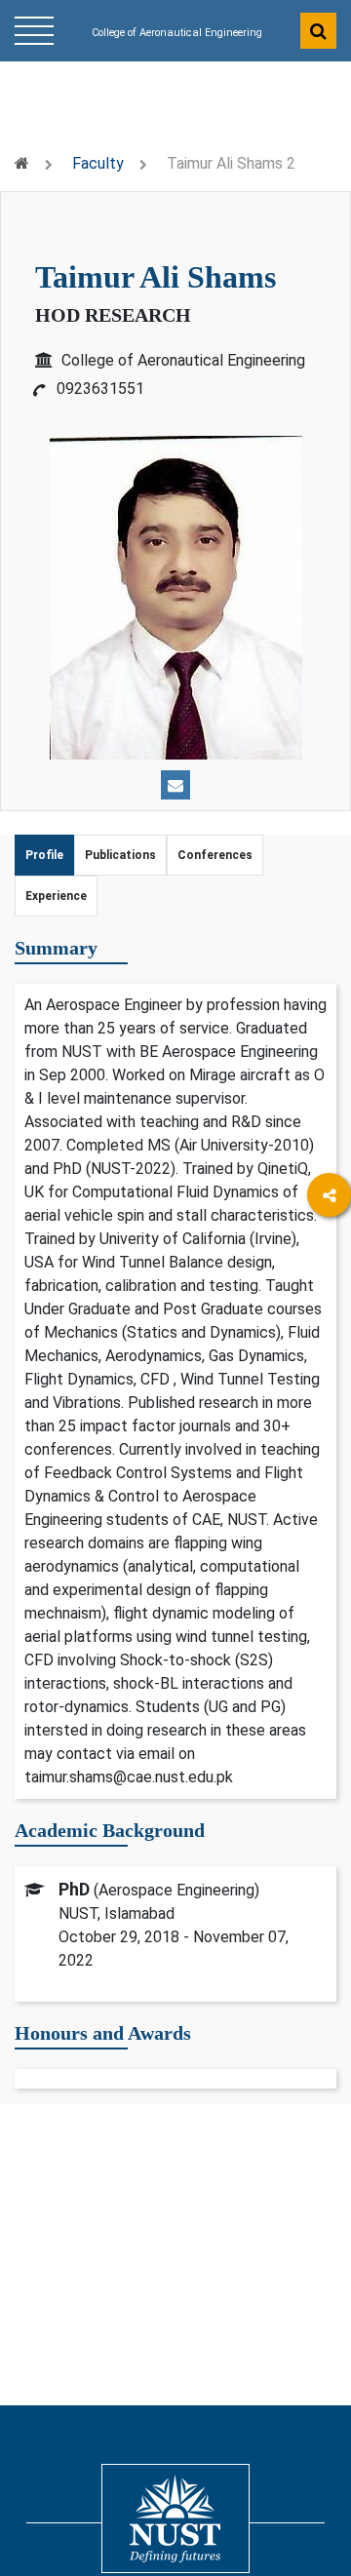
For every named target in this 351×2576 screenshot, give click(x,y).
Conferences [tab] (215, 855)
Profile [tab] (44, 855)
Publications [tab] (120, 855)
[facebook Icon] (329, 1251)
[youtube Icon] (329, 1412)
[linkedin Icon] (329, 1305)
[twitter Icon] (329, 1359)
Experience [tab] (56, 896)
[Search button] (318, 31)
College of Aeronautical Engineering (177, 33)
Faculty (98, 163)
